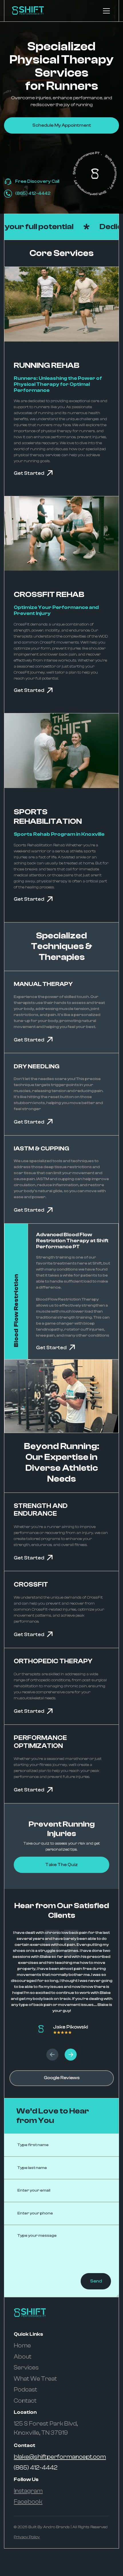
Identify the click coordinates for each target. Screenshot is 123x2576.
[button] (105, 11)
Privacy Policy (27, 2537)
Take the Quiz (61, 1865)
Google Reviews (62, 2078)
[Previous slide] (52, 2055)
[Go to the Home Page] (28, 11)
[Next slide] (71, 2055)
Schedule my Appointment (62, 125)
